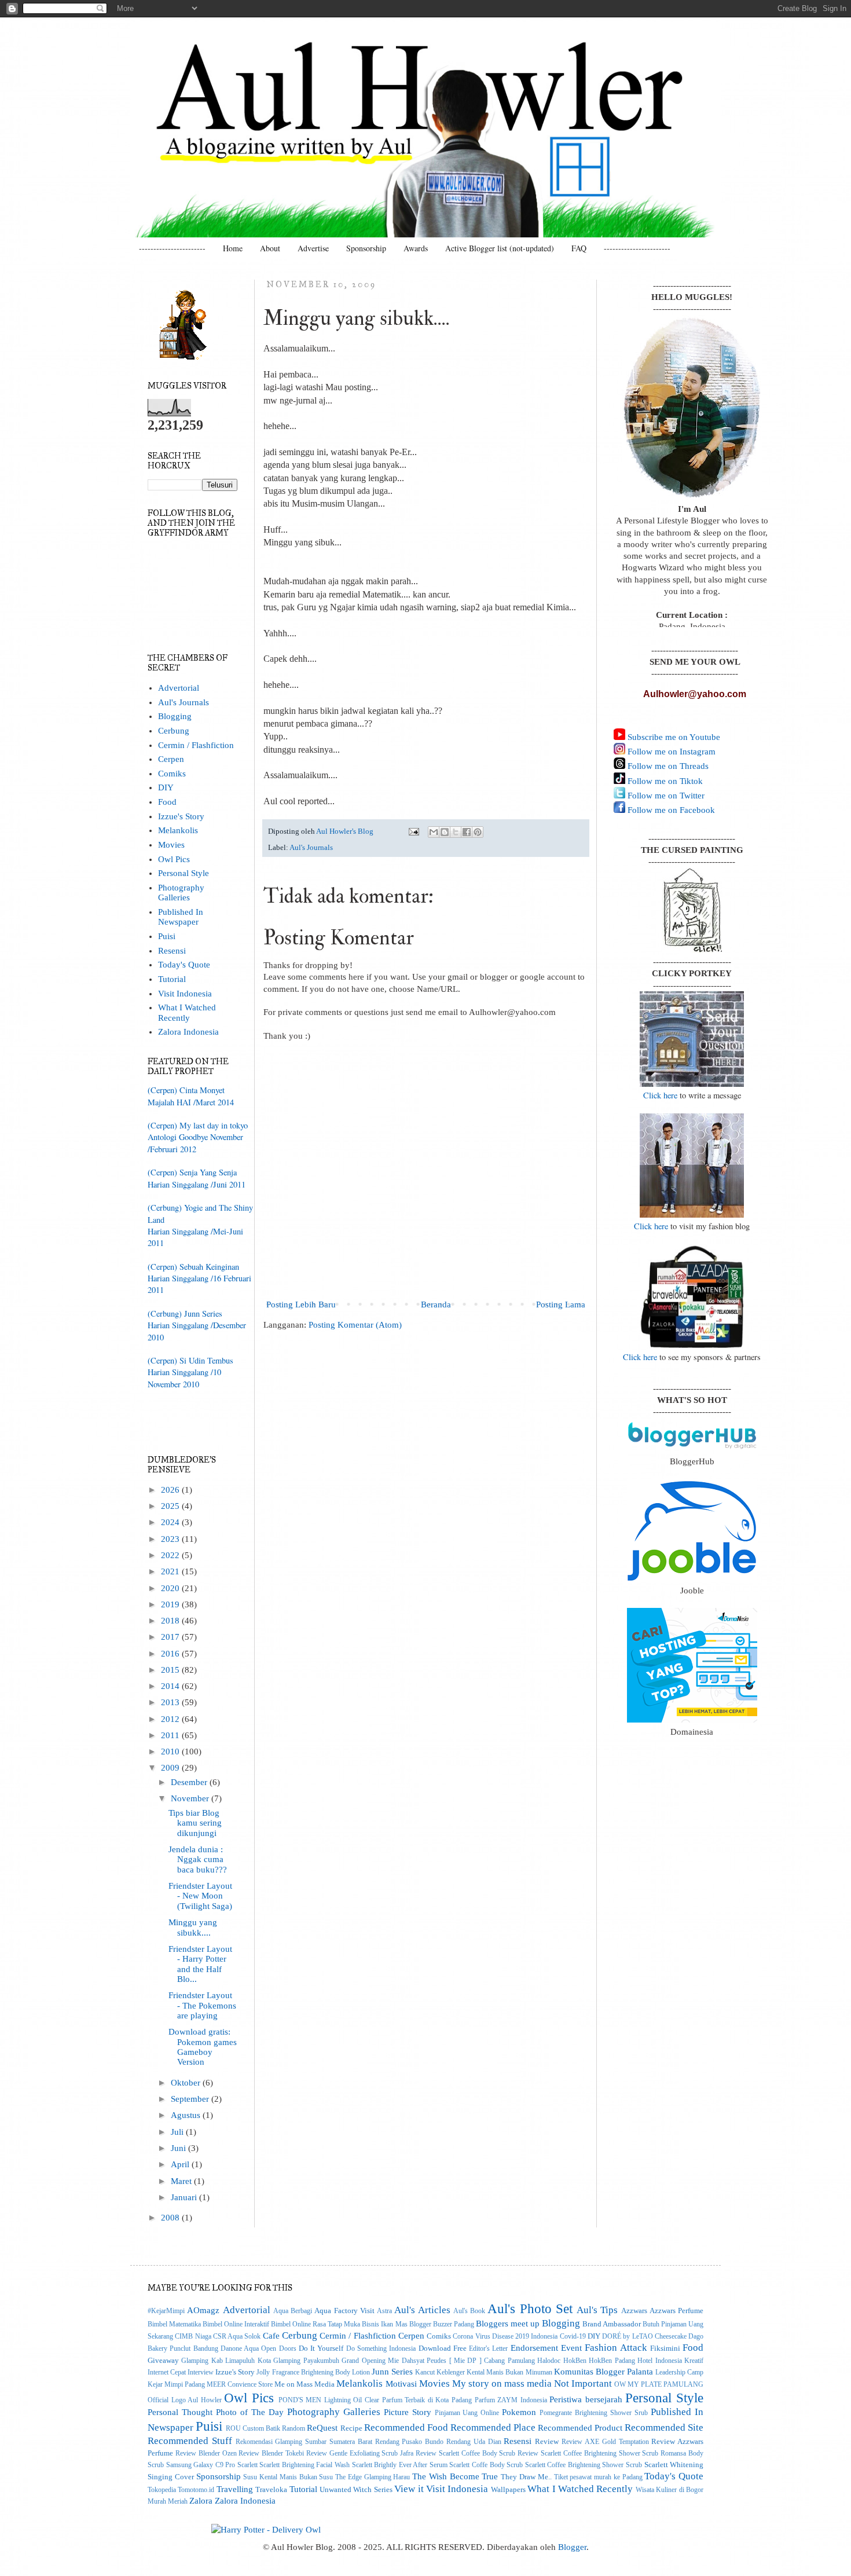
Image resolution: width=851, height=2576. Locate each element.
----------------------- (172, 248)
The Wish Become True (455, 2476)
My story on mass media (502, 2383)
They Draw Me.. (526, 2477)
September (191, 2099)
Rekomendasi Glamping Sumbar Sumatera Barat (304, 2442)
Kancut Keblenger (440, 2372)
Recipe (351, 2428)
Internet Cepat (167, 2372)
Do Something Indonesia (381, 2349)
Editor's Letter (488, 2349)
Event (571, 2348)
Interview (201, 2372)
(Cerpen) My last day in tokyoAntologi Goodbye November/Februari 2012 (198, 1137)
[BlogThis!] (445, 832)
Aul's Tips (597, 2310)
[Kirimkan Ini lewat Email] (434, 832)
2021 (171, 1571)
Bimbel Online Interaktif (236, 2324)
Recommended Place (493, 2427)
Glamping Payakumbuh (306, 2361)
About (270, 248)
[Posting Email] (413, 831)
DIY (166, 787)
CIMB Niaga (193, 2337)
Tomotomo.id (196, 2490)
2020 (171, 1588)
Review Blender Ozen (206, 2454)
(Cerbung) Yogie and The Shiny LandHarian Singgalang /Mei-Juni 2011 (200, 1225)
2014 (171, 1686)
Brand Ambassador (612, 2324)
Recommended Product (580, 2428)
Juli (178, 2132)
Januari (185, 2197)
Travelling (235, 2489)
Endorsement (534, 2348)
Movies (171, 845)
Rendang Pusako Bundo (410, 2442)
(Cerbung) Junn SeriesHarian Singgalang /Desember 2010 (197, 1325)
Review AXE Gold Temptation (605, 2442)
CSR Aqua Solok (237, 2337)
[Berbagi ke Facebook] (467, 832)
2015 (171, 1670)
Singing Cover (171, 2477)
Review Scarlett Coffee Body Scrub (465, 2454)
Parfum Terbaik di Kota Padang (427, 2400)
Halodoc (549, 2361)
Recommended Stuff (190, 2441)
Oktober (187, 2083)
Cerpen (171, 759)
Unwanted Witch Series (356, 2489)
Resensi (172, 951)
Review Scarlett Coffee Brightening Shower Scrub (588, 2454)
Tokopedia (162, 2490)
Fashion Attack (616, 2347)
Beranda (436, 1305)
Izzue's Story (181, 816)
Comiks (172, 774)
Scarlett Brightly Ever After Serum (400, 2465)
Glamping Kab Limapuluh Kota (226, 2361)
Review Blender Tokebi (271, 2454)
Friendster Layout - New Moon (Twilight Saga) (200, 1896)
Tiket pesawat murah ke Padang (598, 2477)
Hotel (645, 2361)
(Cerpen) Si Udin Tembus (190, 1360)
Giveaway (163, 2360)
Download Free (443, 2348)
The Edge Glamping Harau (373, 2477)
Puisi (167, 936)
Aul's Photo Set (530, 2308)
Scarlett (247, 2465)
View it (409, 2489)
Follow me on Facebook (670, 810)
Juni (179, 2148)
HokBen (575, 2361)
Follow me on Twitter (665, 796)
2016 (171, 1654)
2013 (171, 1702)
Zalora (201, 2501)
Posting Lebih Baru (301, 1305)
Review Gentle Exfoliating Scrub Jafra (360, 2454)
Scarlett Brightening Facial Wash (305, 2465)
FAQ (579, 248)
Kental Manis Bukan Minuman (509, 2372)
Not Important (583, 2383)
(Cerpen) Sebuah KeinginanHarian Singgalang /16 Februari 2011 (199, 1278)
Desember (190, 1782)
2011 (171, 1735)
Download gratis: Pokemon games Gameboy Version (203, 2047)
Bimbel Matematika (174, 2324)
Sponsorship (366, 248)
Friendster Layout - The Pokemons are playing (202, 2005)
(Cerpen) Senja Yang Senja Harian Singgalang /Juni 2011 (197, 1178)
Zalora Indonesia (188, 1032)
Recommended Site (664, 2427)
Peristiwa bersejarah (586, 2399)
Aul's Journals (311, 847)
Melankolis (178, 830)
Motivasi (401, 2384)
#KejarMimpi (166, 2311)
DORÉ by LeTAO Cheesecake (644, 2337)
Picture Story (408, 2412)
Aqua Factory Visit (344, 2311)
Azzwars (634, 2311)
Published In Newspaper (181, 917)
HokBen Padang (612, 2361)
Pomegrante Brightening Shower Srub (594, 2413)
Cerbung (174, 731)
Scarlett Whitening (674, 2465)
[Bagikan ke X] (456, 832)
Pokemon (519, 2412)
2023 (171, 1539)
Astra (384, 2311)
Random (294, 2429)
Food (167, 802)
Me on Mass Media (305, 2384)
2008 (171, 2218)
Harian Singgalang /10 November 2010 (184, 1378)
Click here (660, 1095)
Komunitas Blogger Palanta (604, 2372)
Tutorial (172, 979)
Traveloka (271, 2489)
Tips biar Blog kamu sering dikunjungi (195, 1823)
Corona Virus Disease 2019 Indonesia (505, 2337)
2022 (171, 1555)
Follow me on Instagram (670, 752)
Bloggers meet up (508, 2324)
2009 (171, 1768)
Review (547, 2441)
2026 (171, 1490)
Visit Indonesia (185, 994)
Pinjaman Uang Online (467, 2413)
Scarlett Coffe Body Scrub (486, 2465)
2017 (171, 1637)
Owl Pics (174, 859)
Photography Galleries (181, 893)
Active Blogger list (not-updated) (500, 248)
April (181, 2164)
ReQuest (322, 2428)
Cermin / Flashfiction (196, 745)
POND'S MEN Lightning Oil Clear (329, 2400)
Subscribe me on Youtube (673, 737)
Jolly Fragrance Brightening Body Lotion (313, 2372)
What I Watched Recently (187, 1012)
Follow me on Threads (667, 766)
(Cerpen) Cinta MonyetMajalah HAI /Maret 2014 (191, 1096)
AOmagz (203, 2310)
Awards (416, 248)
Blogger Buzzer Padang (442, 2324)
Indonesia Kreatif (679, 2361)
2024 (171, 1522)
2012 (171, 1719)
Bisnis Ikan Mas (384, 2324)
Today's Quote (184, 965)
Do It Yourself (321, 2348)
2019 (171, 1604)
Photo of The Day (250, 2412)
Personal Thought (180, 2412)
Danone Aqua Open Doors (258, 2349)
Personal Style (184, 873)
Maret (182, 2181)
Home (233, 248)
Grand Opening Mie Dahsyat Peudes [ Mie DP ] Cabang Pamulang (438, 2361)
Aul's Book (469, 2311)
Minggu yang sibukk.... (193, 1927)
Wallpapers (508, 2489)
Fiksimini (665, 2348)
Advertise (313, 248)
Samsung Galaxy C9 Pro (201, 2465)
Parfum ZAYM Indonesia (511, 2400)
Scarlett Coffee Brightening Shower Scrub (584, 2465)
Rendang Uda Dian (474, 2442)
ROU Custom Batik (253, 2429)
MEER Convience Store (240, 2385)
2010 (171, 1751)
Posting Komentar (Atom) (355, 1325)
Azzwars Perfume (676, 2311)
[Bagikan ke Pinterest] (478, 832)
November (191, 1798)
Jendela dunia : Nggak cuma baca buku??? (198, 1859)
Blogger (572, 2547)
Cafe (271, 2336)
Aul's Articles (422, 2310)
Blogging (175, 716)
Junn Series (392, 2372)
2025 (171, 1506)
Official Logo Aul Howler (185, 2400)
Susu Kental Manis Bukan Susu (288, 2477)
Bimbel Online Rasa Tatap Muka (316, 2324)
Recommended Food (406, 2427)
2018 (171, 1621)
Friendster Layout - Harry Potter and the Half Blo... (200, 1964)
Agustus (187, 2115)
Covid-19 (573, 2337)
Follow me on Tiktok (664, 781)
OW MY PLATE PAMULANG (659, 2385)
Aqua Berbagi (293, 2311)
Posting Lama (561, 1305)
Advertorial (179, 688)
